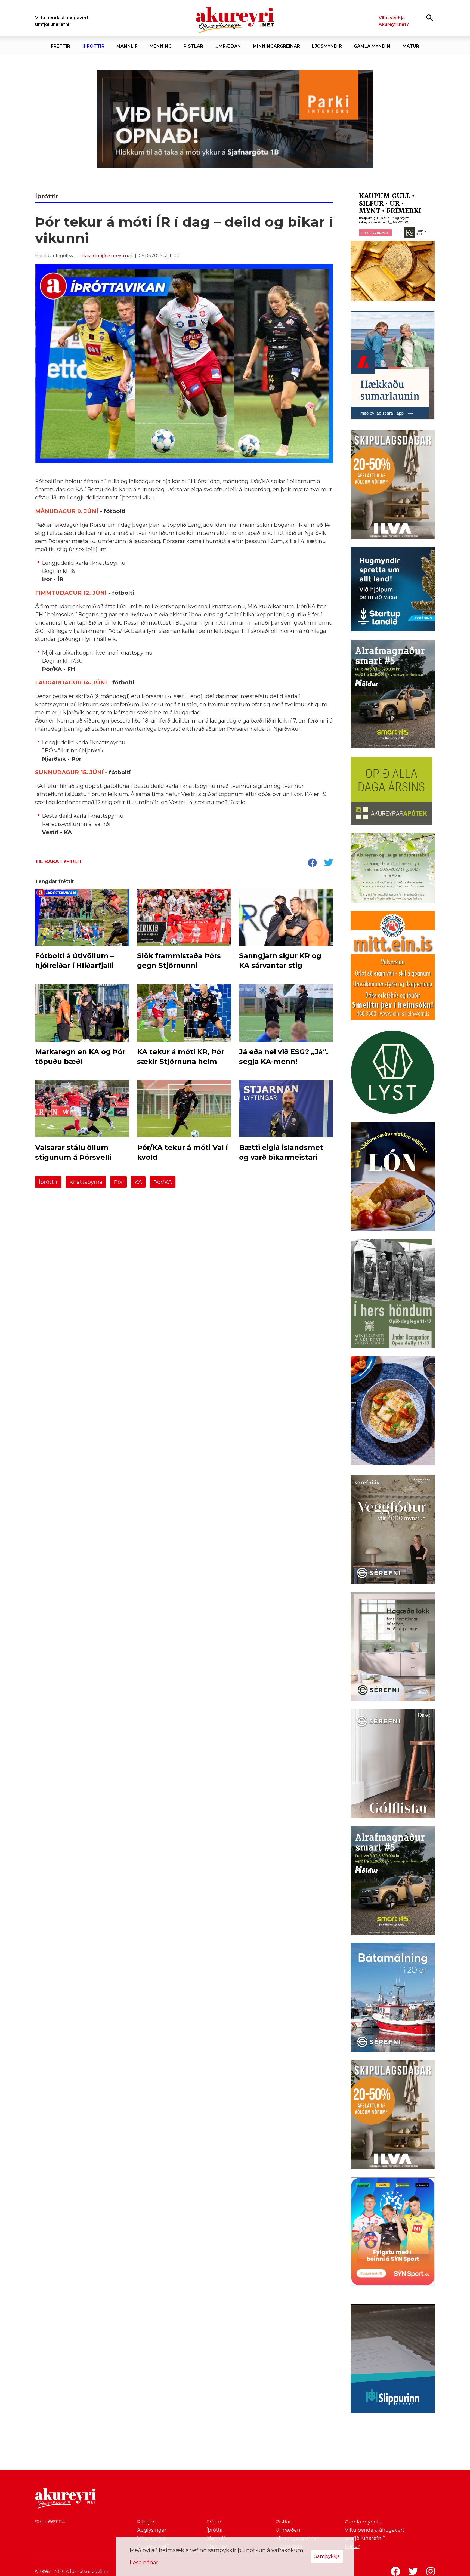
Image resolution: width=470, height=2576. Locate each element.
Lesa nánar (144, 2562)
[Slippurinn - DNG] (393, 2360)
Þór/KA (163, 1182)
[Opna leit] (430, 18)
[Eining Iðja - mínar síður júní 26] (393, 967)
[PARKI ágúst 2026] (235, 119)
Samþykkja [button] (327, 2556)
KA (138, 1182)
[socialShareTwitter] (329, 863)
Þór (118, 1182)
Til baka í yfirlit (59, 862)
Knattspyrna (86, 1182)
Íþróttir (48, 1182)
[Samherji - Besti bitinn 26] (393, 1412)
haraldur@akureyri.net (107, 256)
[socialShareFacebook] (312, 863)
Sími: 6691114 (50, 2522)
